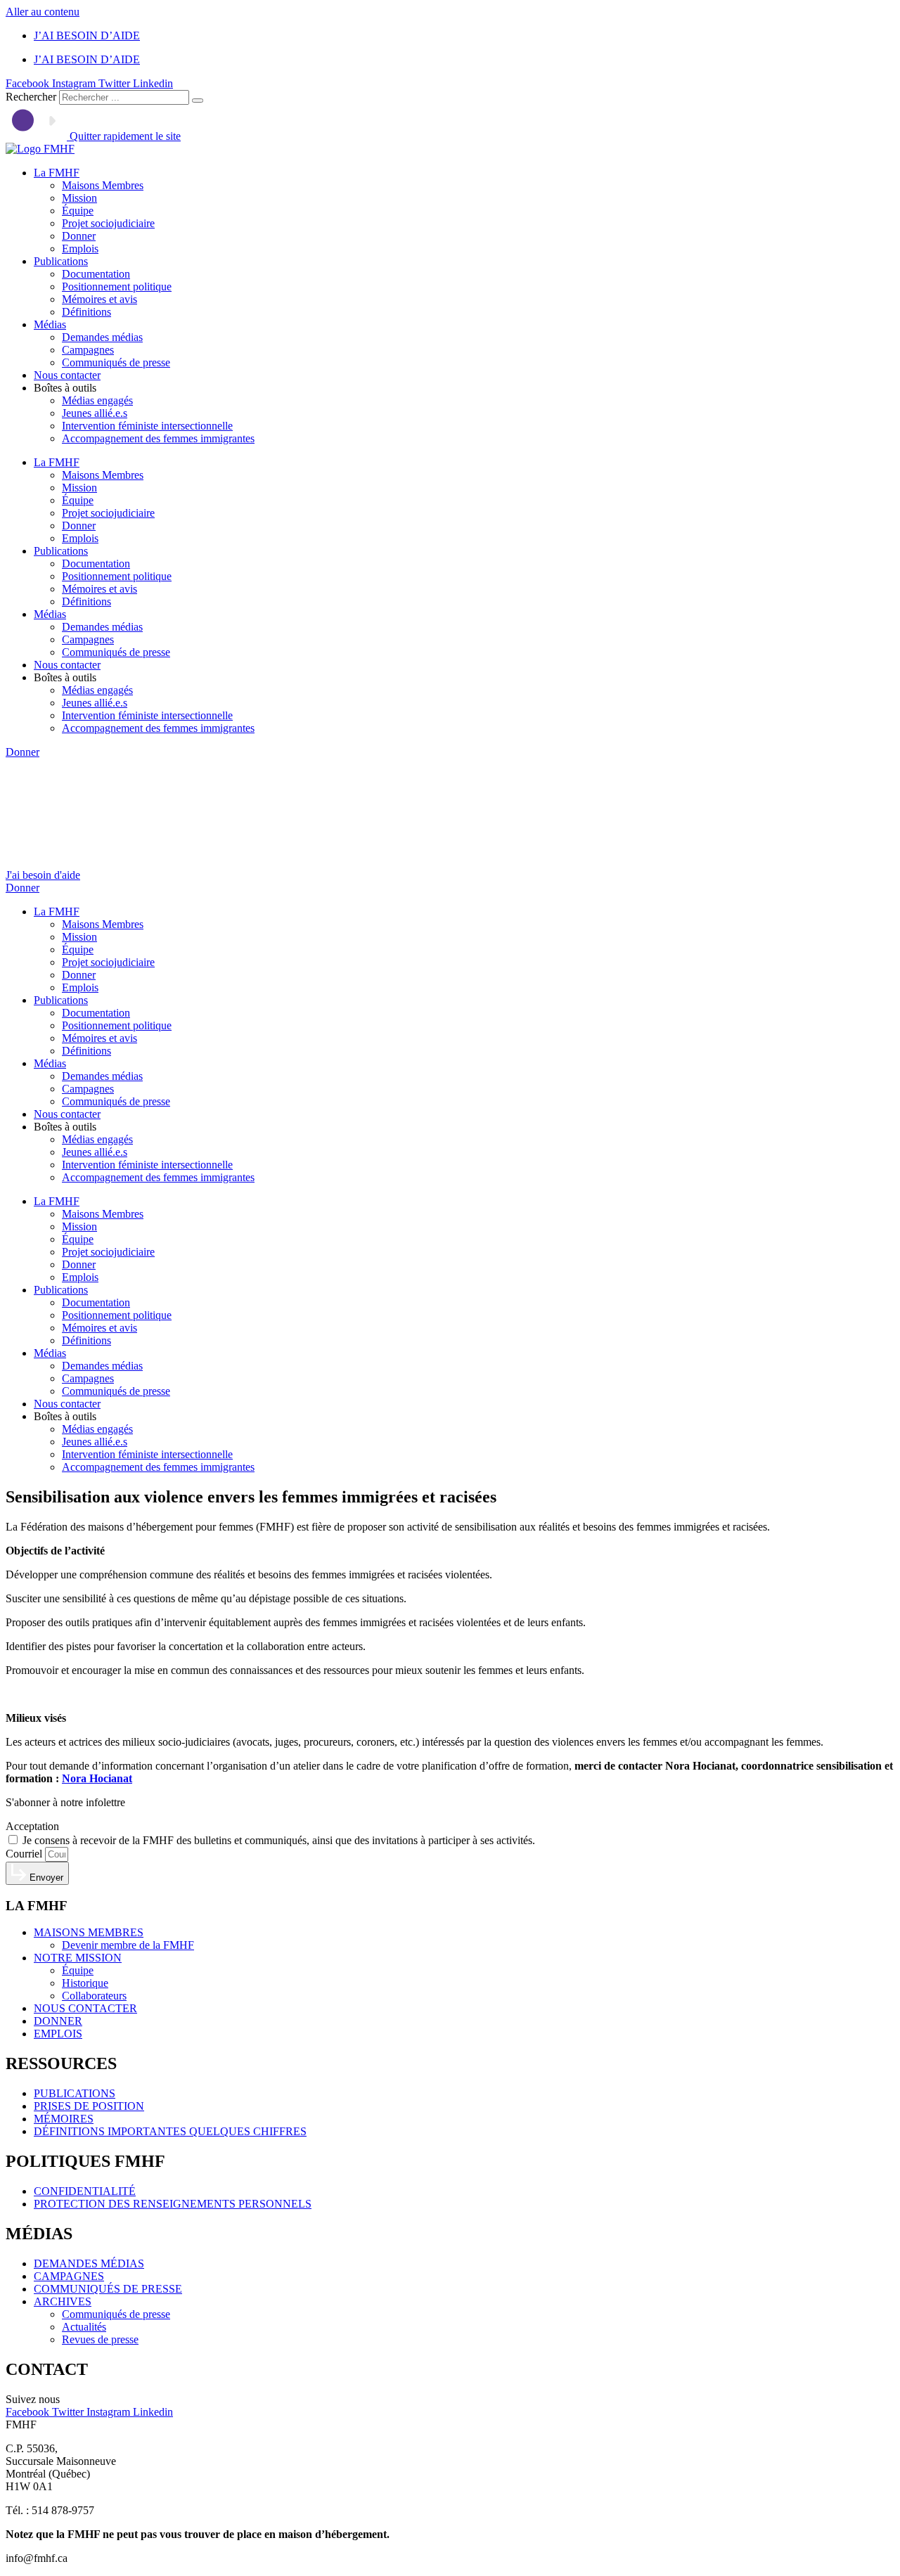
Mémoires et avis (99, 299)
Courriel (25, 1854)
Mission (79, 198)
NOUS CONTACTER (85, 2008)
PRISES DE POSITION (89, 2106)
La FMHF (57, 173)
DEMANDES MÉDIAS (89, 2263)
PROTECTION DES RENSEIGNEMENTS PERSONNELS (173, 2204)
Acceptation (32, 1826)
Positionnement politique (117, 286)
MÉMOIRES (64, 2119)
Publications (61, 261)
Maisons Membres (103, 185)
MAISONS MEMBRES (89, 1932)
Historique (85, 1983)
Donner (79, 236)
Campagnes (88, 350)
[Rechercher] (198, 101)
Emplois (80, 249)
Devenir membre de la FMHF (128, 1945)
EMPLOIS (58, 2034)
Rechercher (32, 97)
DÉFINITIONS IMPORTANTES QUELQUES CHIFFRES (170, 2131)
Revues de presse (100, 2339)
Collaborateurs (94, 1996)
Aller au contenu (43, 12)
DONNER (58, 2021)
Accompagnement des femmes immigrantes (158, 438)
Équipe (78, 211)
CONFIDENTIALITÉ (85, 2191)
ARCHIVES (63, 2301)
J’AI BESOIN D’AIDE (87, 36)
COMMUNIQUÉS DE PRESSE (108, 2289)
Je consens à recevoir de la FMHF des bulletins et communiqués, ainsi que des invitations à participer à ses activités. (279, 1840)
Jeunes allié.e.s (95, 413)
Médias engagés (97, 400)
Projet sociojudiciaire (108, 223)
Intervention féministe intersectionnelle (147, 426)
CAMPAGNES (69, 2276)
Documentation (96, 274)
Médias (50, 324)
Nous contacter (67, 375)
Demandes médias (102, 337)
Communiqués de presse (116, 362)
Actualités (84, 2327)
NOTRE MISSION (78, 1958)
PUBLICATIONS (75, 2093)
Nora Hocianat (97, 1778)
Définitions (86, 312)
